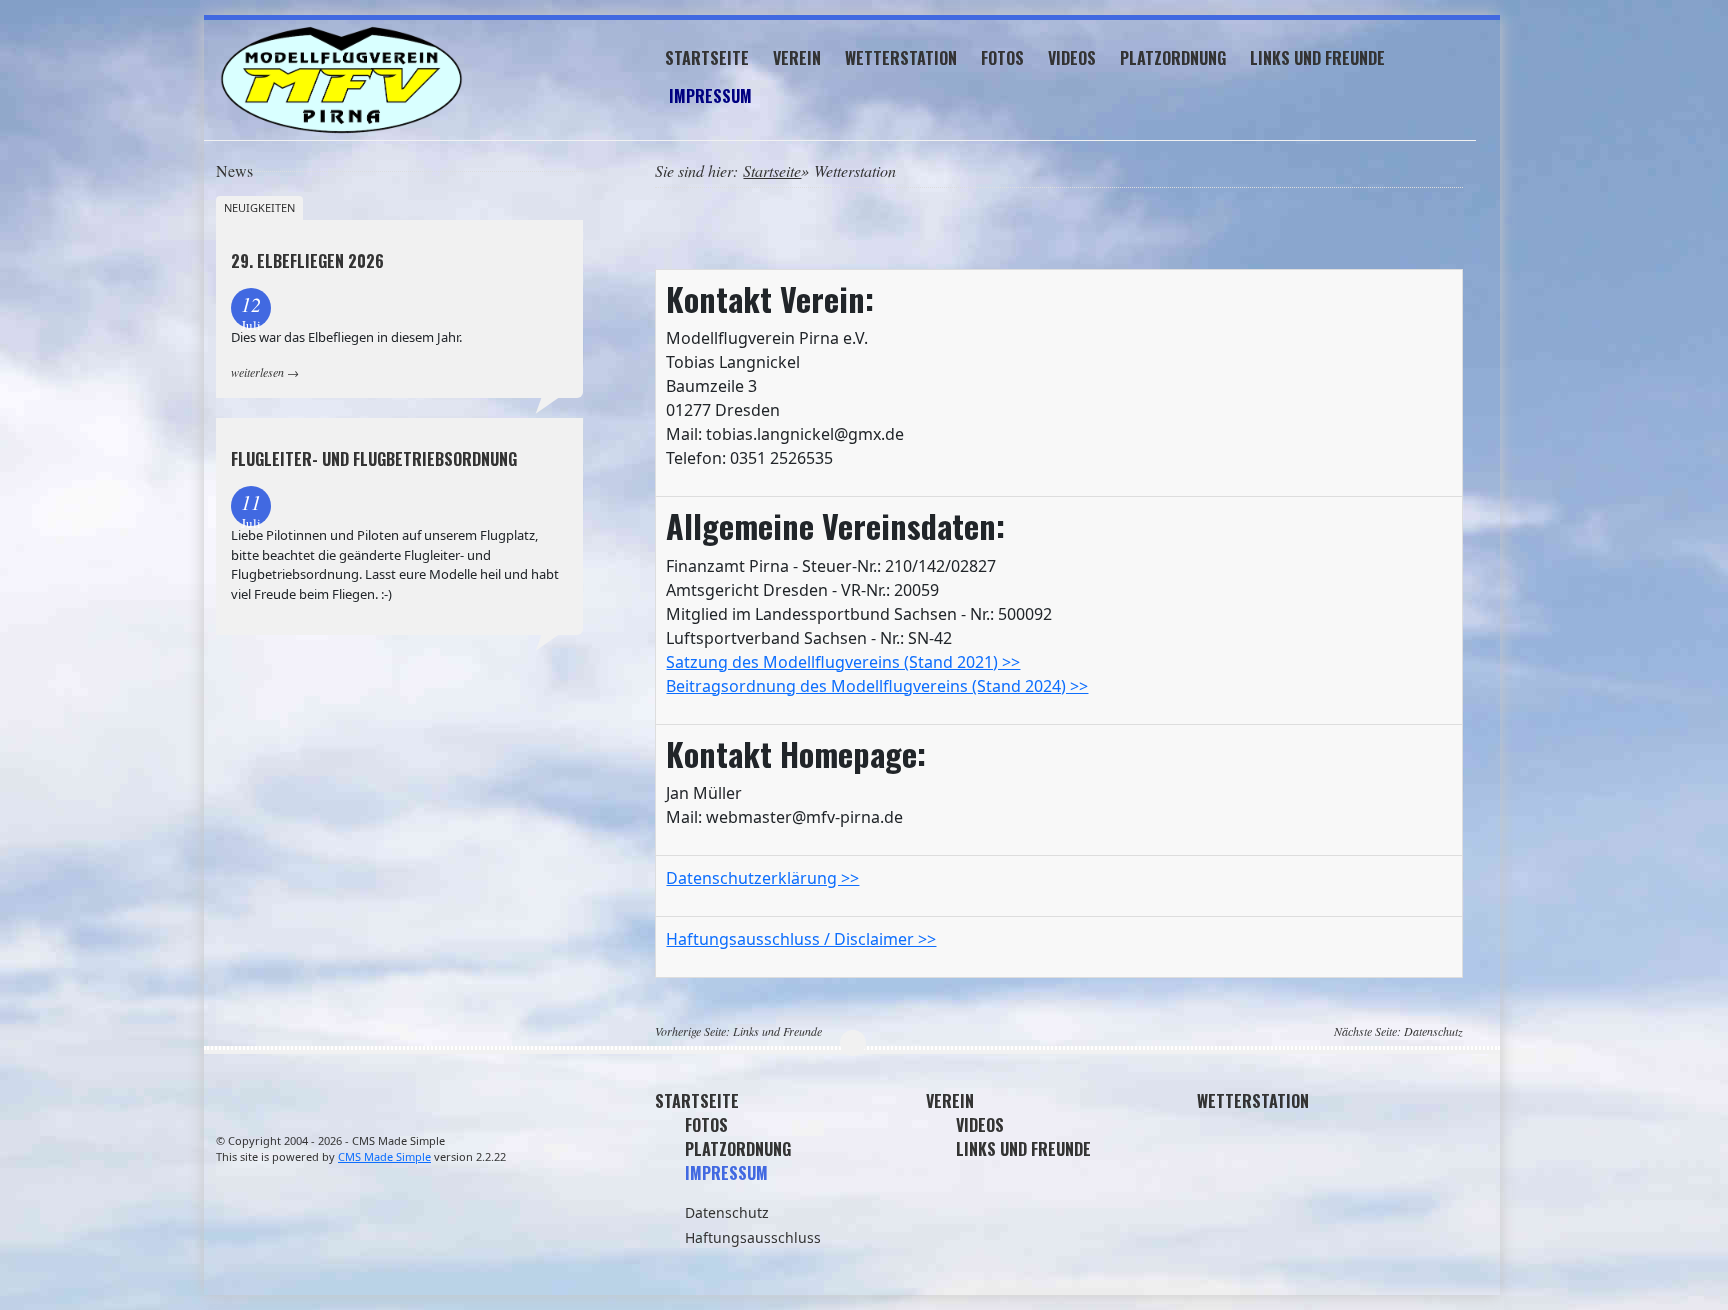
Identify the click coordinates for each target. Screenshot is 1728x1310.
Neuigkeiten (259, 207)
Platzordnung (1173, 58)
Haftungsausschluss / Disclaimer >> (801, 939)
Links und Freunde (1317, 58)
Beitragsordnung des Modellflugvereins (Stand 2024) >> (877, 686)
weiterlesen (257, 372)
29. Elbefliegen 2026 (307, 261)
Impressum (710, 96)
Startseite (707, 58)
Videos (1072, 58)
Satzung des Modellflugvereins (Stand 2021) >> (843, 662)
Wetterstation (901, 58)
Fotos (1002, 58)
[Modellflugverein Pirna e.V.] (399, 80)
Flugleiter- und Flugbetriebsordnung (374, 459)
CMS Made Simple (384, 1156)
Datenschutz (1433, 1031)
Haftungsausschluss (753, 1237)
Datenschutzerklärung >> (762, 878)
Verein (797, 58)
